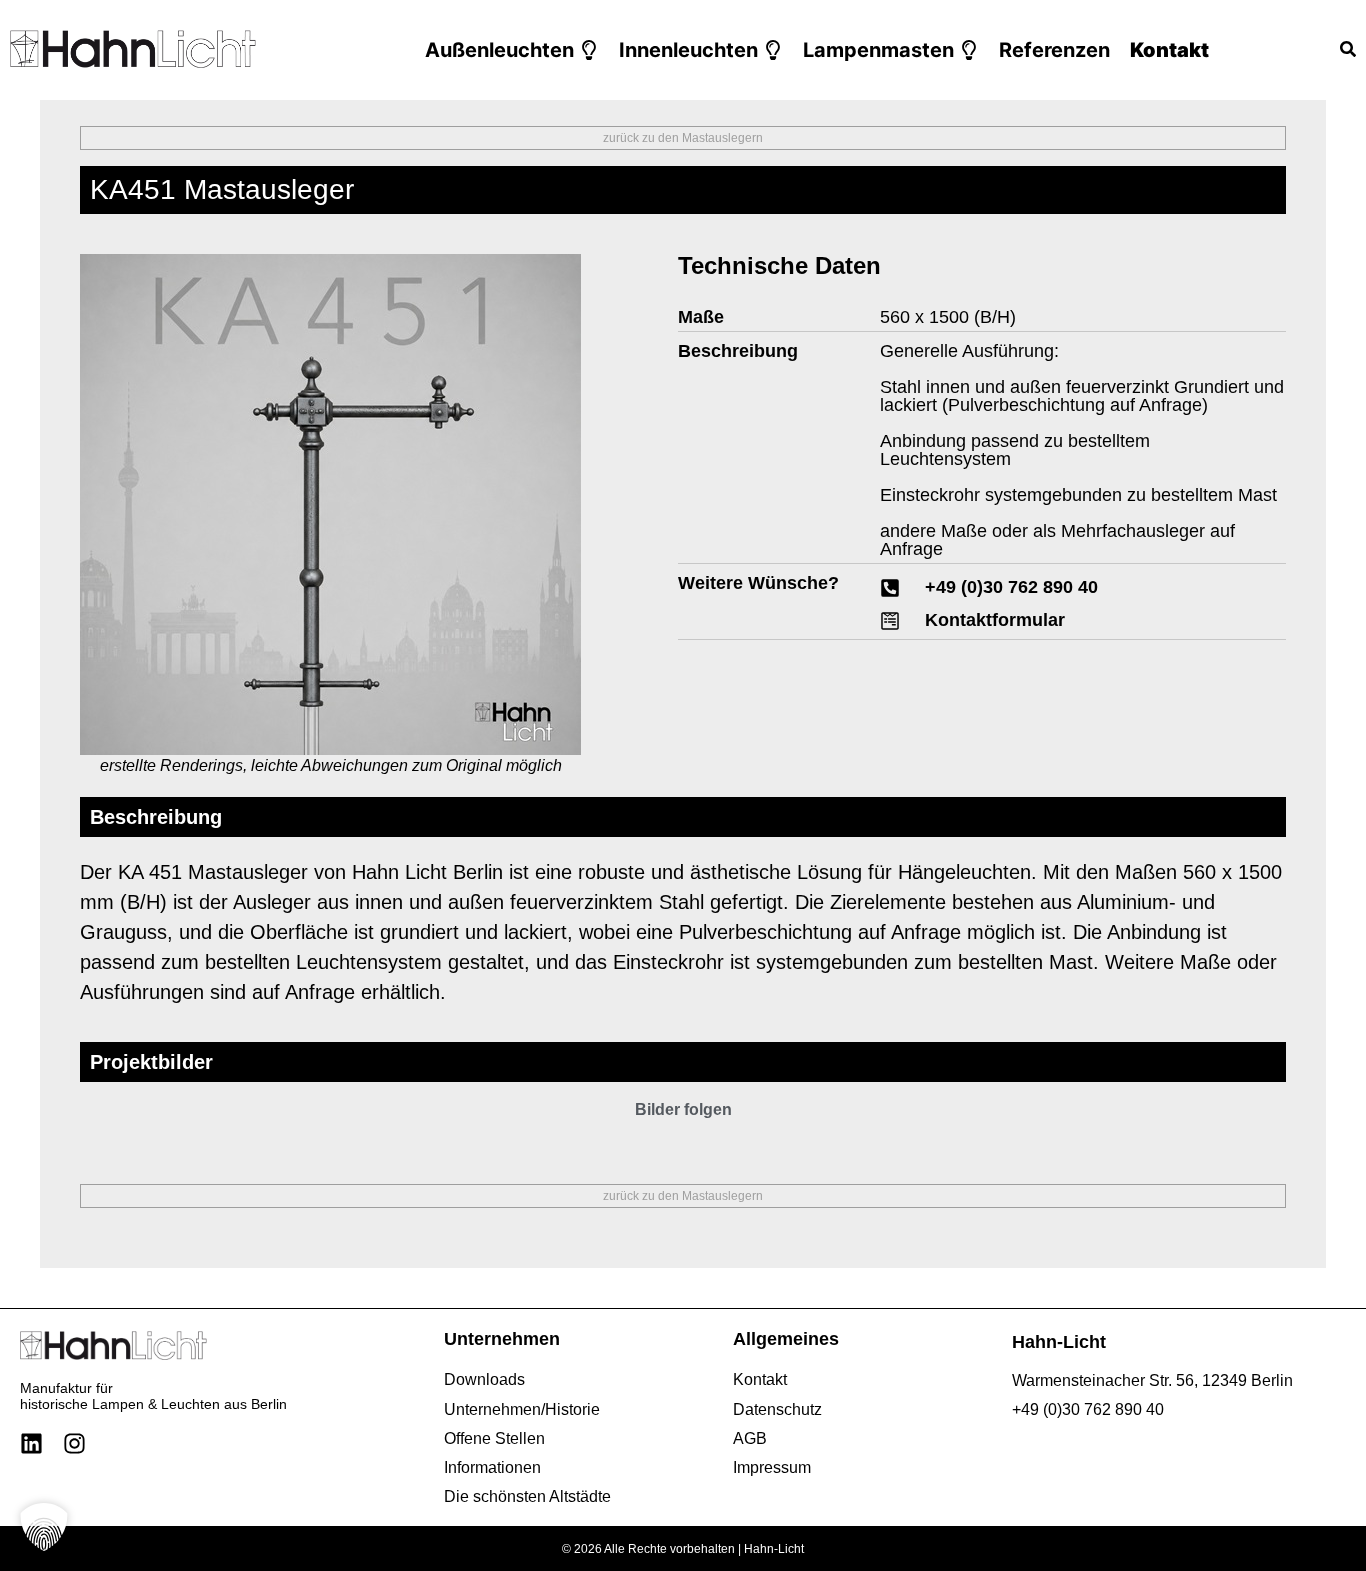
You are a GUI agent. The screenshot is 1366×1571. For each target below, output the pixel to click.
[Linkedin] (31, 1443)
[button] (512, 50)
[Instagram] (74, 1443)
